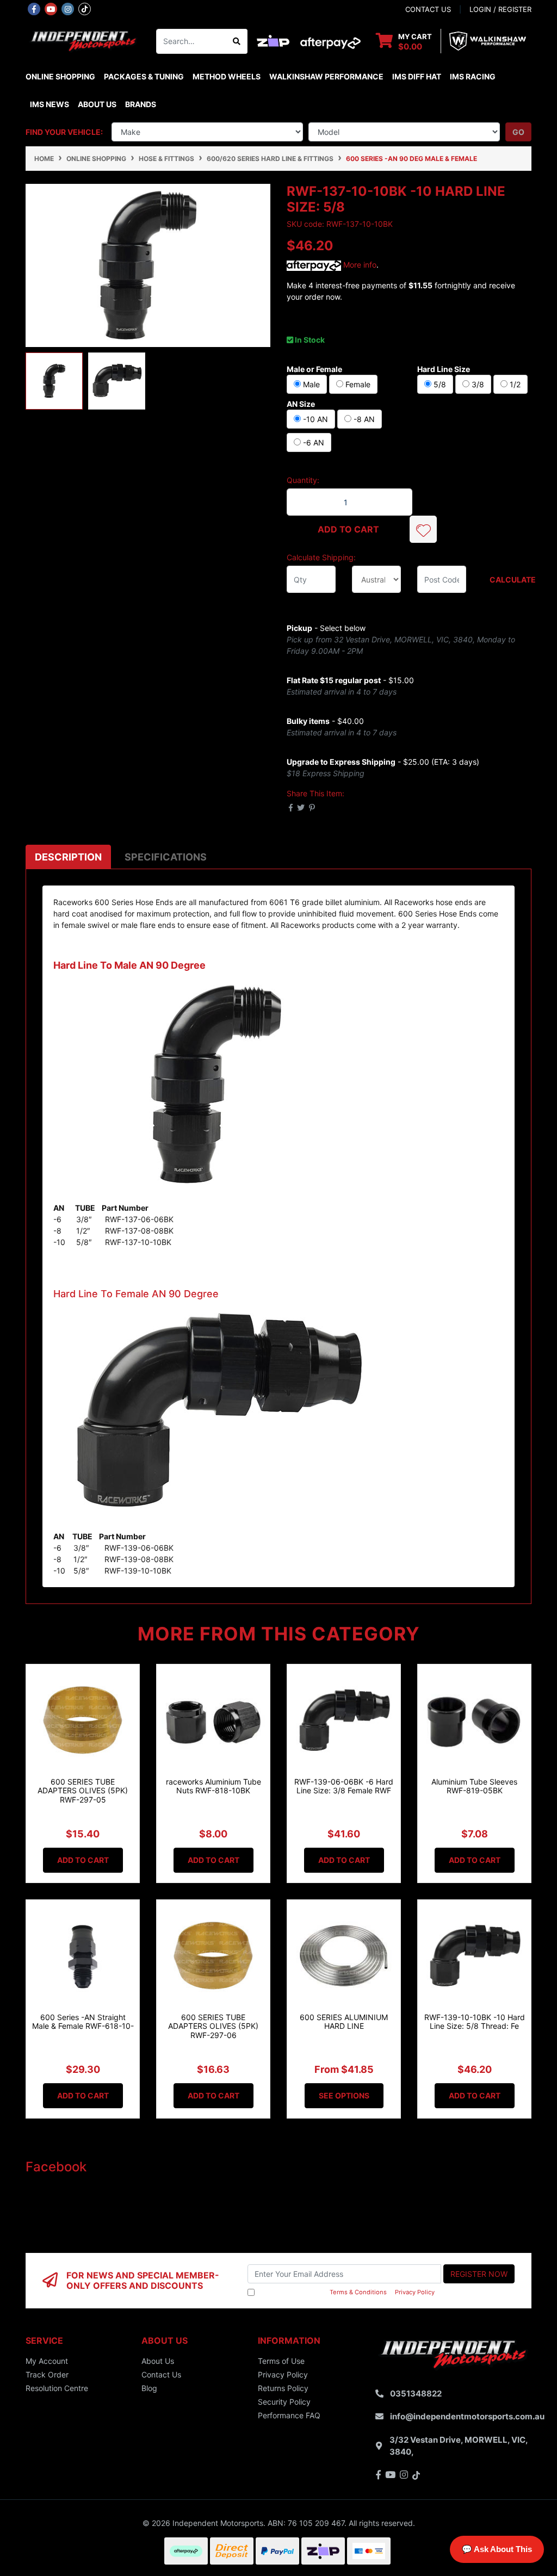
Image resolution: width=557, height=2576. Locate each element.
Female (357, 384)
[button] (423, 529)
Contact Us (161, 2374)
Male (310, 384)
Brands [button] (141, 104)
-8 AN (363, 419)
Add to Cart (348, 529)
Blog (149, 2388)
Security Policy (284, 2402)
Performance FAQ (289, 2415)
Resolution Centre (57, 2388)
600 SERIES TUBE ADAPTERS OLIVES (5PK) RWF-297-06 (213, 2026)
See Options (344, 2095)
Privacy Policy (415, 2292)
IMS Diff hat (417, 76)
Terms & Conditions (358, 2292)
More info (359, 265)
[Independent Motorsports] (83, 41)
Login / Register (500, 9)
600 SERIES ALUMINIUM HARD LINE (344, 2022)
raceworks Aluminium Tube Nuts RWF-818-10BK (213, 1786)
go (518, 132)
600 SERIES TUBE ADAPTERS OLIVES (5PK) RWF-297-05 (83, 1791)
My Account (47, 2361)
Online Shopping (60, 76)
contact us (428, 9)
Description (68, 857)
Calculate (510, 580)
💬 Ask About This (497, 2549)
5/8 (439, 384)
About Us (97, 104)
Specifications (166, 857)
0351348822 (416, 2394)
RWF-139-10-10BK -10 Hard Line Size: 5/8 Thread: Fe (475, 2022)
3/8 (477, 384)
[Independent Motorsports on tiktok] (85, 8)
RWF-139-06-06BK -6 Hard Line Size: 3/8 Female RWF (344, 1786)
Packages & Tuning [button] (144, 76)
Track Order (47, 2374)
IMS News (49, 104)
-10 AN (314, 419)
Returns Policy (283, 2388)
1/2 (514, 384)
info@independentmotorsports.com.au (467, 2416)
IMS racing (473, 76)
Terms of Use (281, 2361)
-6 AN (312, 442)
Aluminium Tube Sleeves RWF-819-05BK (474, 1786)
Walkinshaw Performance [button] (326, 76)
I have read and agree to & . (346, 2292)
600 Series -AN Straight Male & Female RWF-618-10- (83, 2022)
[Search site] (237, 41)
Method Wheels (227, 76)
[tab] (68, 857)
